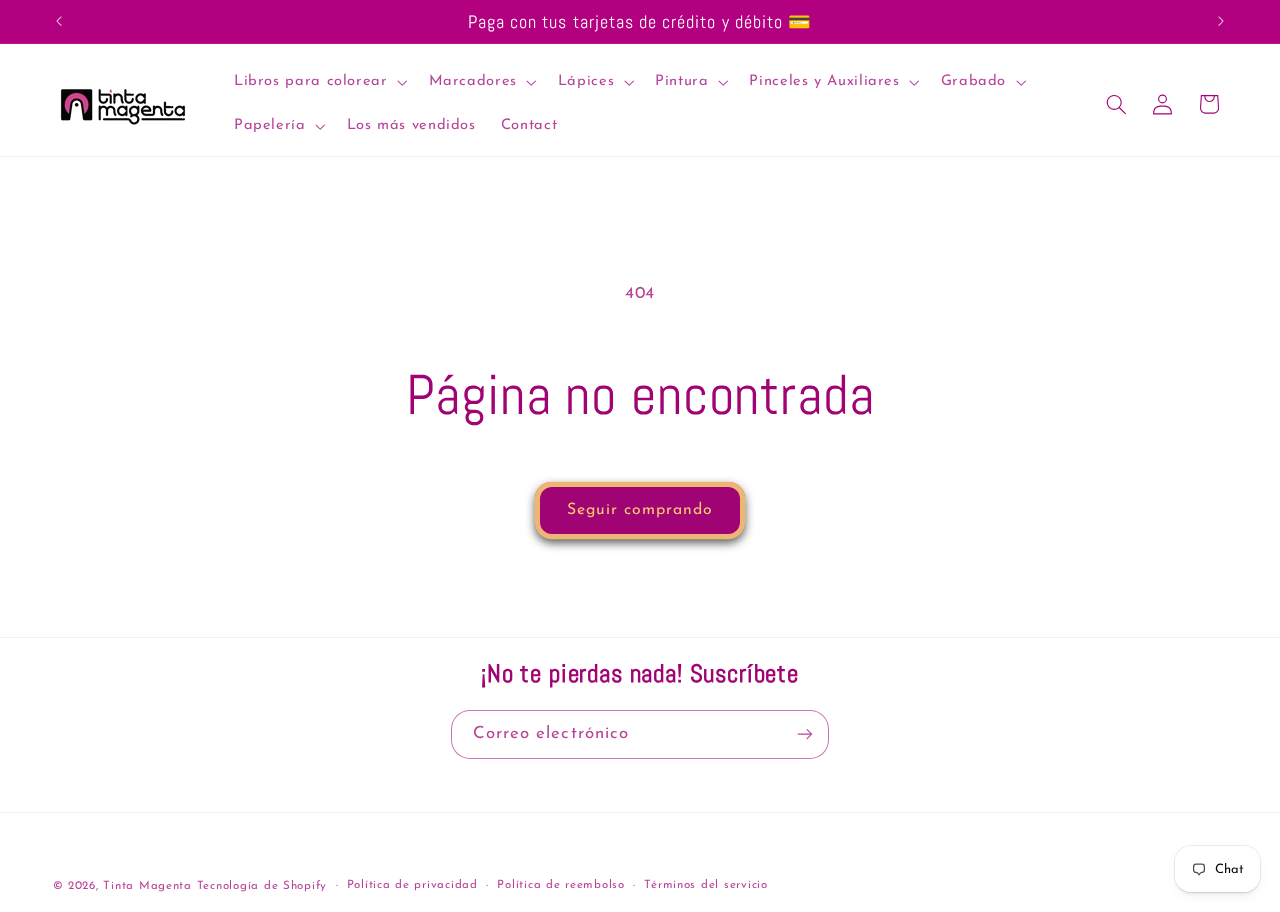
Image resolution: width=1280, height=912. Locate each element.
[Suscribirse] (805, 734)
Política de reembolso (560, 885)
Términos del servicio (705, 885)
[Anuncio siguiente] (1221, 22)
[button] (318, 82)
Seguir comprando (640, 510)
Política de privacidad (412, 885)
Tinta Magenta (147, 886)
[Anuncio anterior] (59, 22)
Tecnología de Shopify (262, 886)
